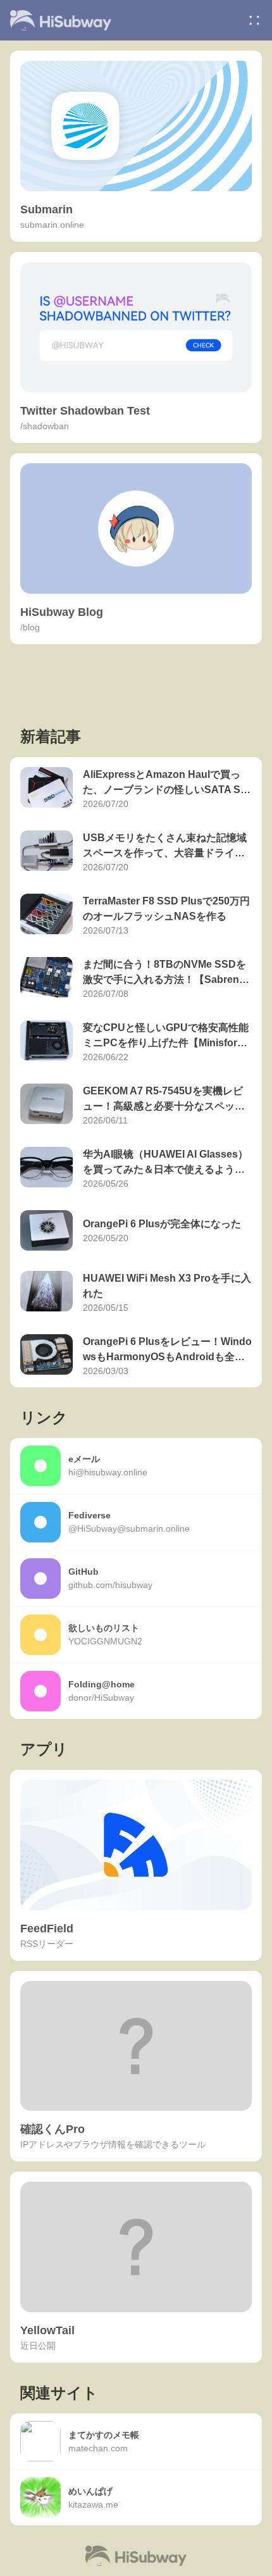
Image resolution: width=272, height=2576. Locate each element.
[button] (254, 20)
